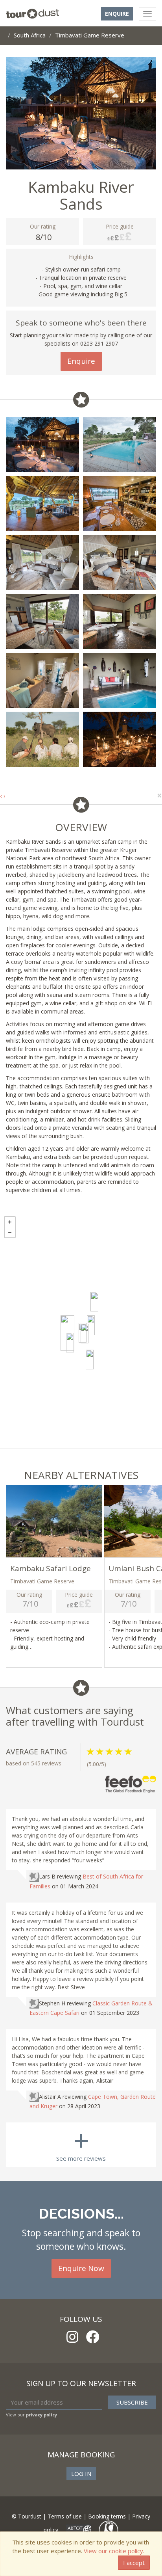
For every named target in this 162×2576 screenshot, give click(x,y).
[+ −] (81, 1330)
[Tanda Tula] (91, 1325)
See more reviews (81, 2142)
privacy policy (41, 2415)
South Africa (30, 35)
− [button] (10, 1232)
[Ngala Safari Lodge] (90, 1360)
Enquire (117, 14)
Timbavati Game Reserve (90, 35)
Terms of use (65, 2516)
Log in (81, 2474)
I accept (134, 2563)
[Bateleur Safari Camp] (85, 1334)
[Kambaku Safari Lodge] (70, 1343)
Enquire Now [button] (81, 2268)
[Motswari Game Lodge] (94, 1302)
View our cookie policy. (114, 2551)
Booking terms (107, 2516)
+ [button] (10, 1222)
